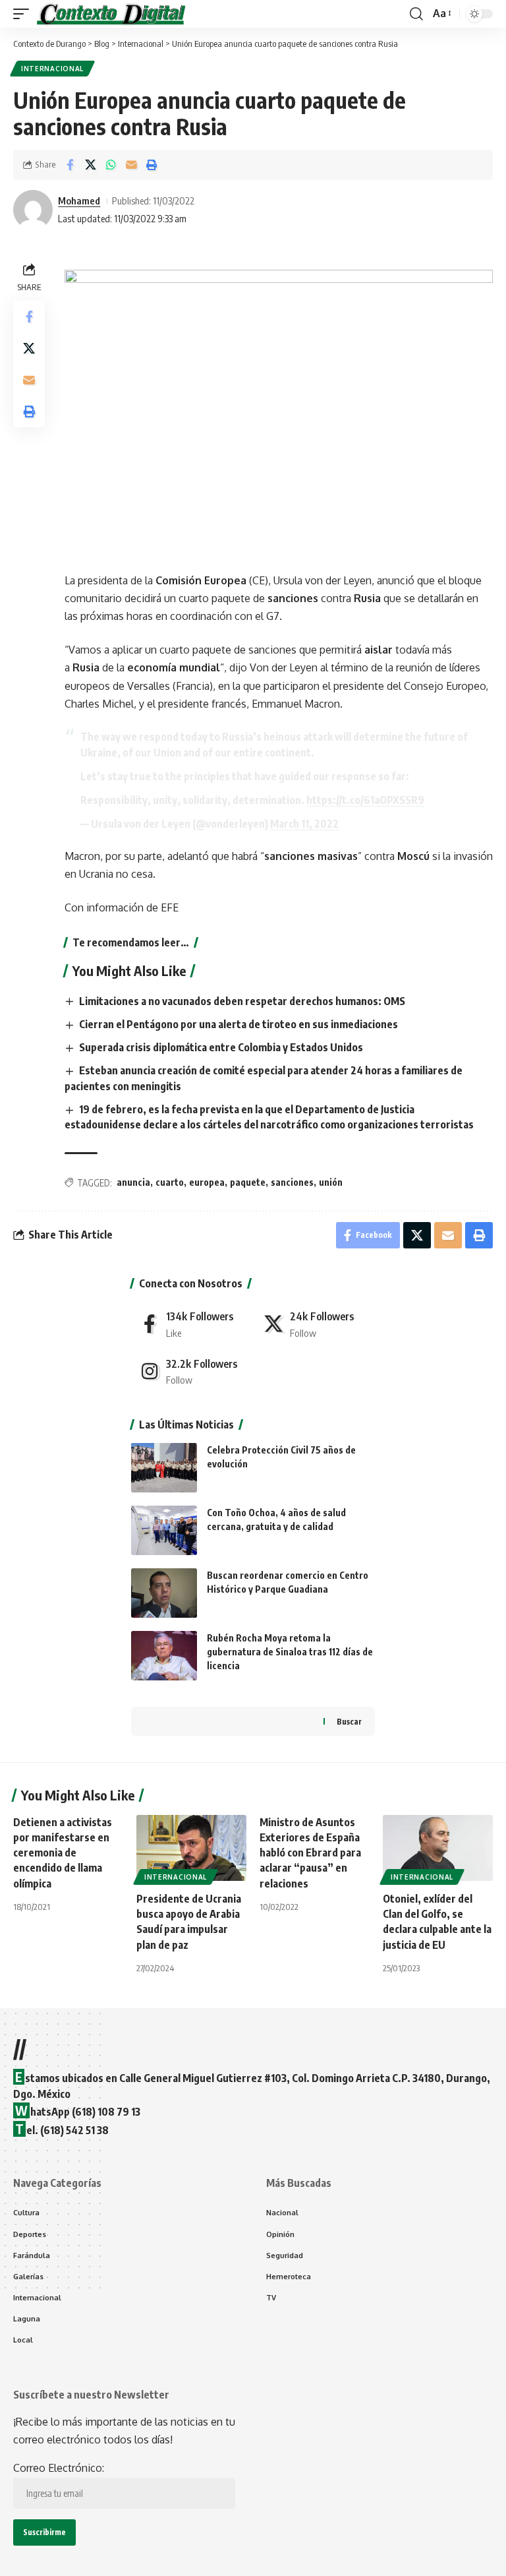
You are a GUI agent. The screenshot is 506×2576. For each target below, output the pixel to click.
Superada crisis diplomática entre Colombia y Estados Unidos (221, 1047)
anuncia (133, 1182)
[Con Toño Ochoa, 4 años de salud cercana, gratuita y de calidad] (164, 1530)
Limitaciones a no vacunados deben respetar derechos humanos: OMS (242, 1001)
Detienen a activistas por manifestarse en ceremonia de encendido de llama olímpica (63, 1853)
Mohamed (79, 200)
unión (331, 1182)
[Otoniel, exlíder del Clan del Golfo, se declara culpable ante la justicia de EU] (438, 1848)
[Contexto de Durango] (111, 14)
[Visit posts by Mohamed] (33, 210)
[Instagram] (191, 1371)
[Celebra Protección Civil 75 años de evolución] (164, 1468)
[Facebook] (191, 1324)
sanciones (292, 1182)
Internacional (52, 69)
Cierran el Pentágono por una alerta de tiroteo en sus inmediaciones (239, 1024)
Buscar (349, 1722)
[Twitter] (315, 1324)
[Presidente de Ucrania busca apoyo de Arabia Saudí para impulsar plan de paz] (191, 1848)
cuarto (170, 1182)
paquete (248, 1182)
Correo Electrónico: (59, 2468)
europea (207, 1182)
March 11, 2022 (304, 824)
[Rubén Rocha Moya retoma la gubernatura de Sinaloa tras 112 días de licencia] (164, 1656)
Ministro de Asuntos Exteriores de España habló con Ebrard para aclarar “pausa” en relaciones (310, 1853)
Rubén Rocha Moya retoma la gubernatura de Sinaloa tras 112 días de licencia (290, 1652)
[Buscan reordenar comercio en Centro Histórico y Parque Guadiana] (164, 1593)
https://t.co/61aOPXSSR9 (365, 800)
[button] (24, 14)
